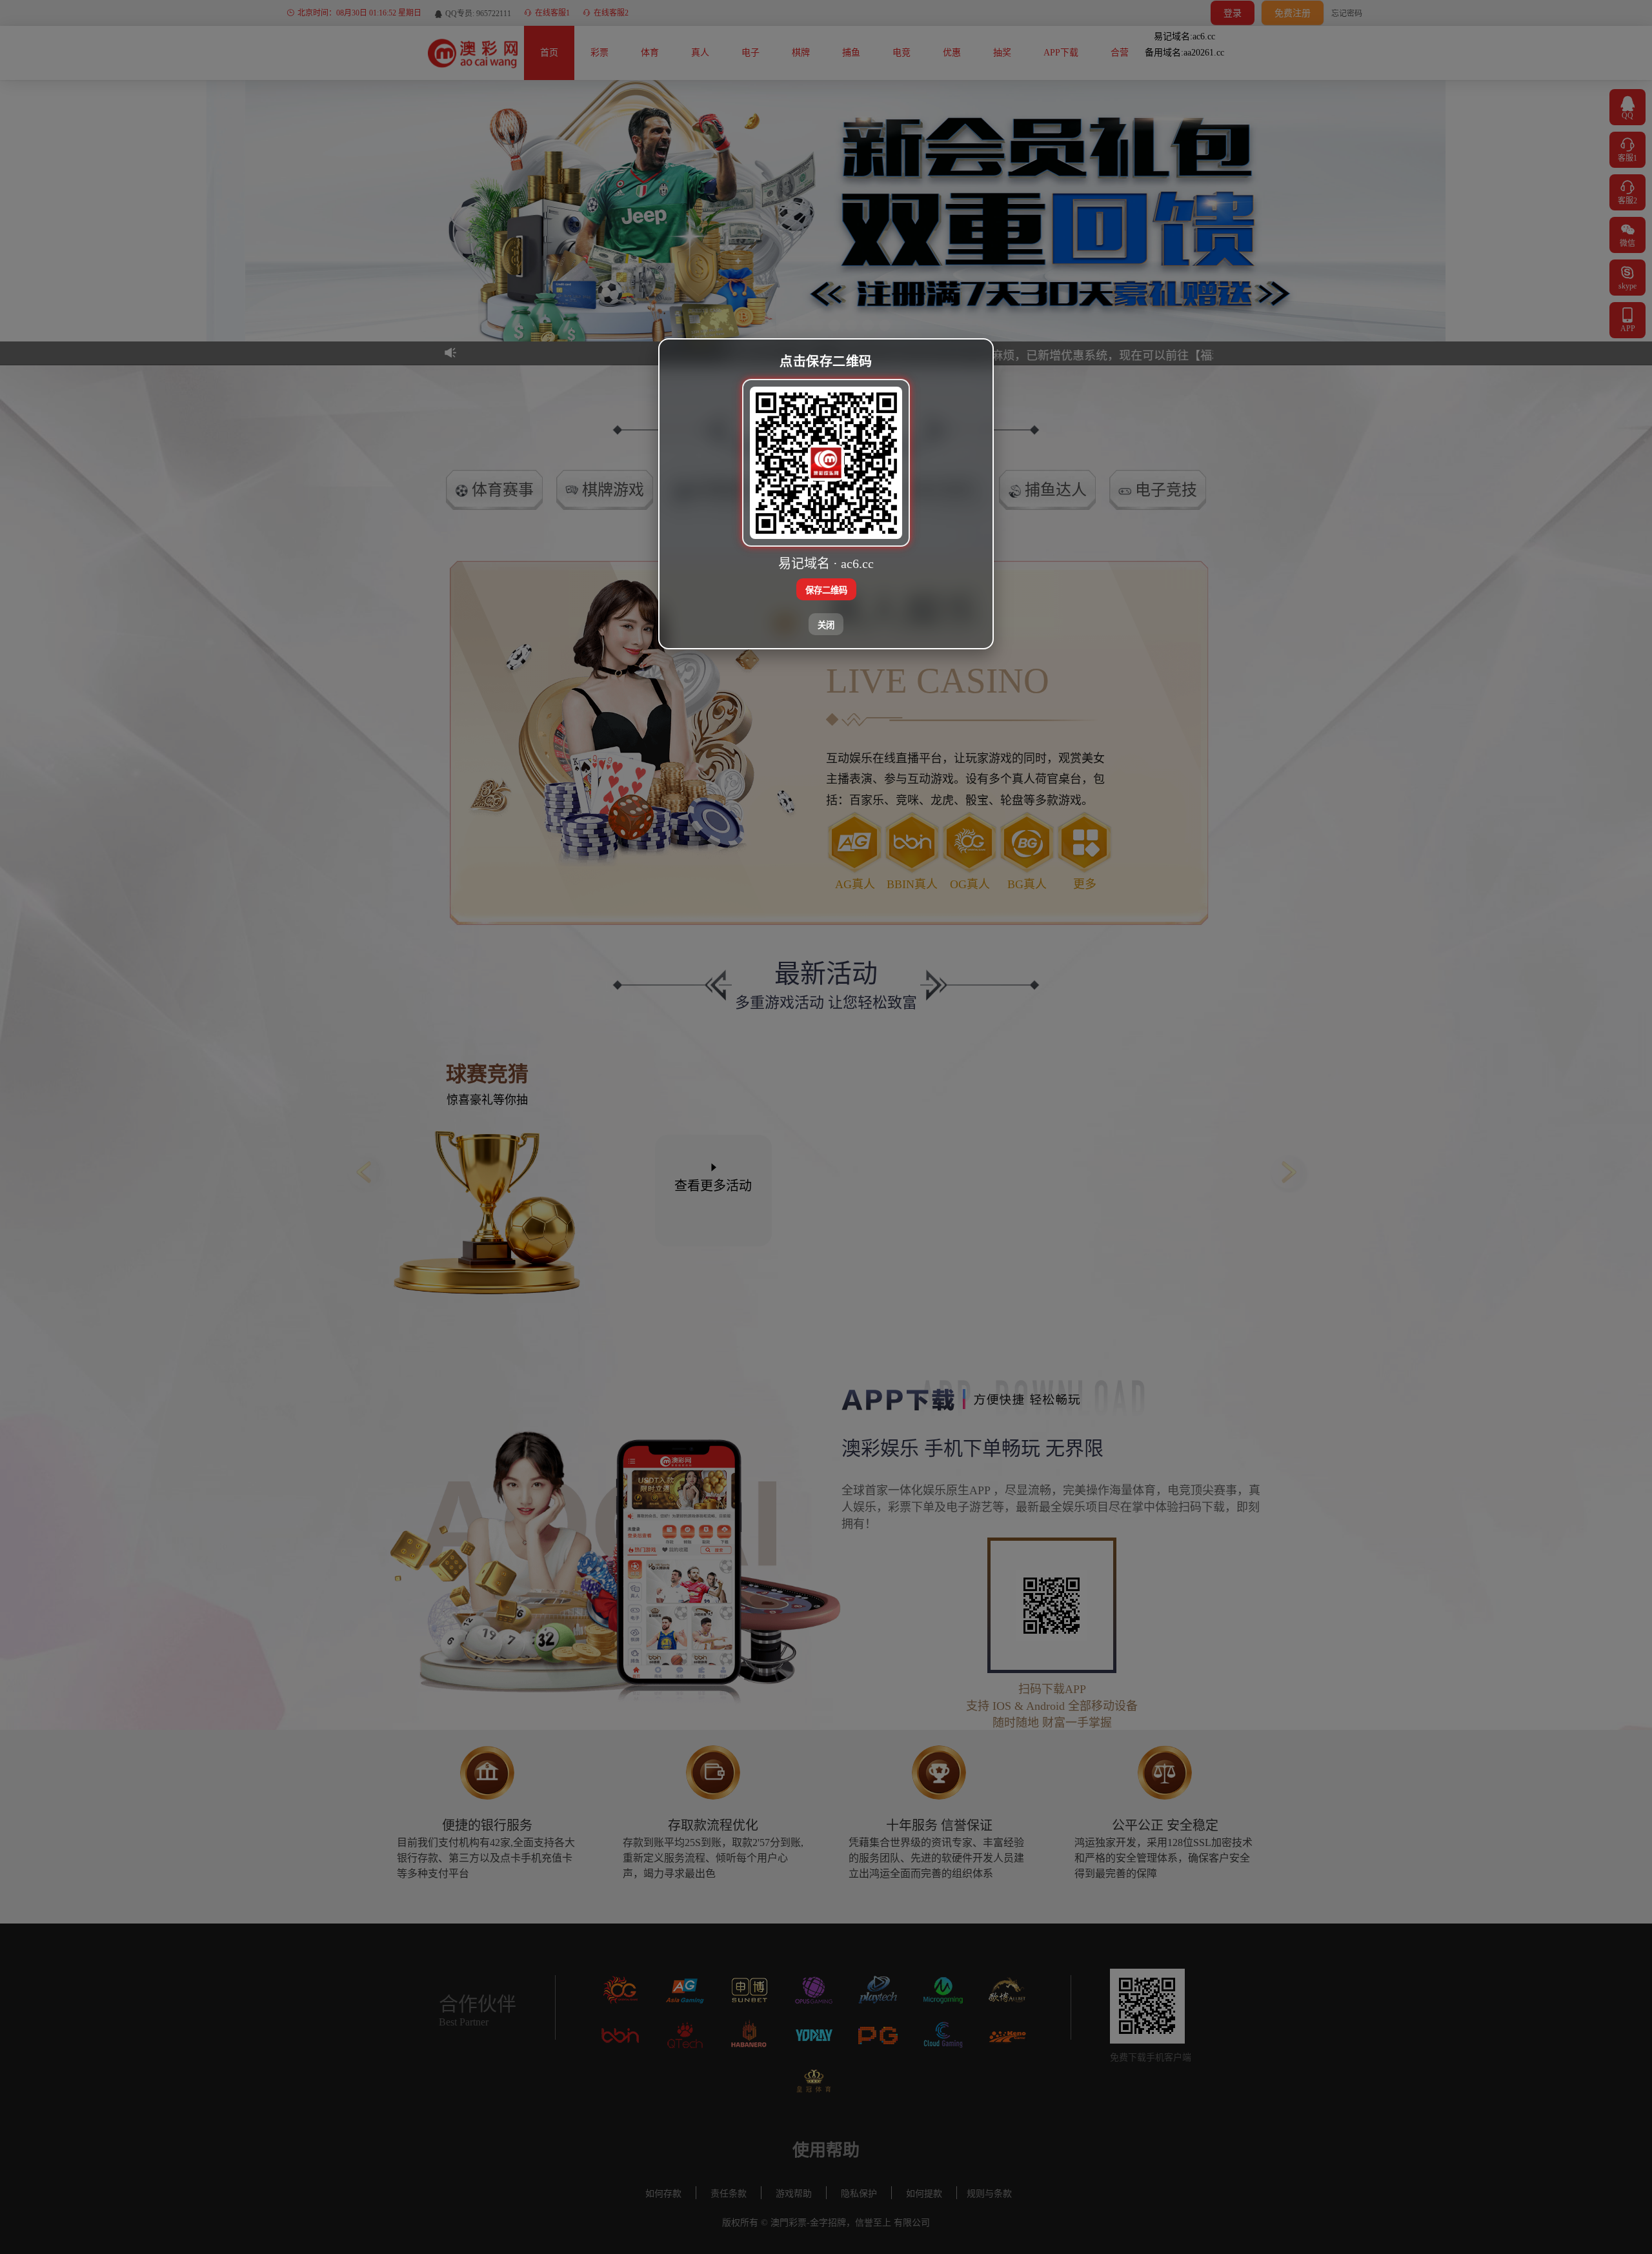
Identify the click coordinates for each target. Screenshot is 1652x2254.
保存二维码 (826, 590)
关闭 (826, 624)
